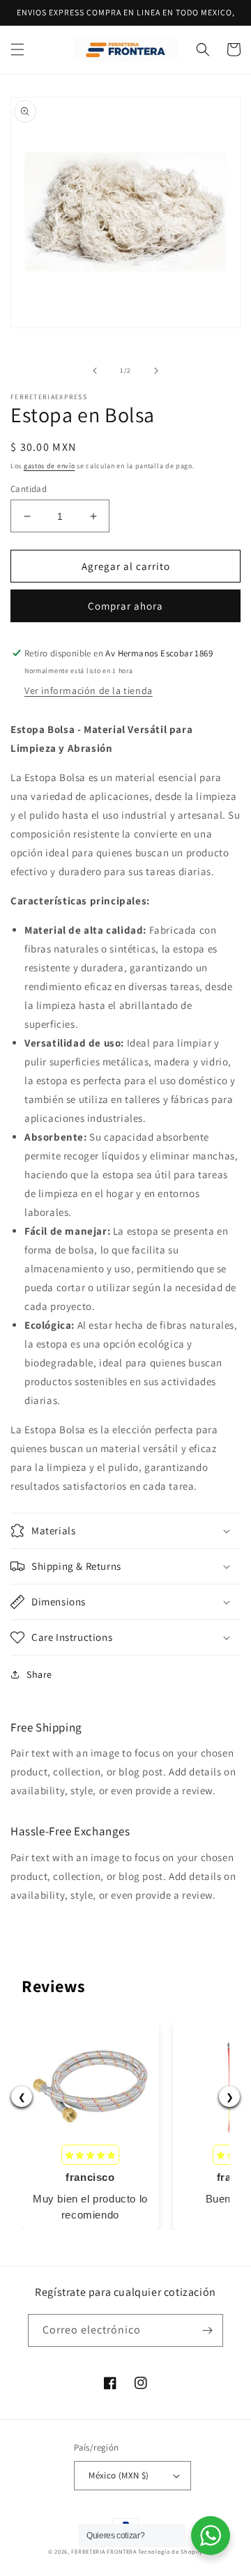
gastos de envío (50, 466)
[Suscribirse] (207, 2330)
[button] (17, 49)
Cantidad (29, 489)
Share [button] (39, 1674)
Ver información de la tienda (89, 691)
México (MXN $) (119, 2475)
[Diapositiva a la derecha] (156, 371)
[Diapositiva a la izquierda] (95, 371)
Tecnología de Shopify (170, 2551)
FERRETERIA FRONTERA (104, 2551)
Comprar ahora (125, 606)
